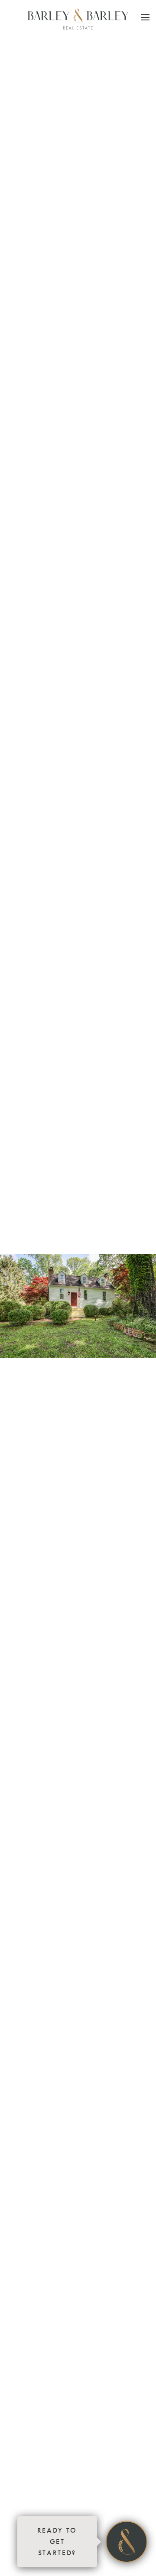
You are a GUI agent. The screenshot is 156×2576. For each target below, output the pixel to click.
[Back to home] (78, 19)
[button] (145, 17)
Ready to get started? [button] (57, 2542)
